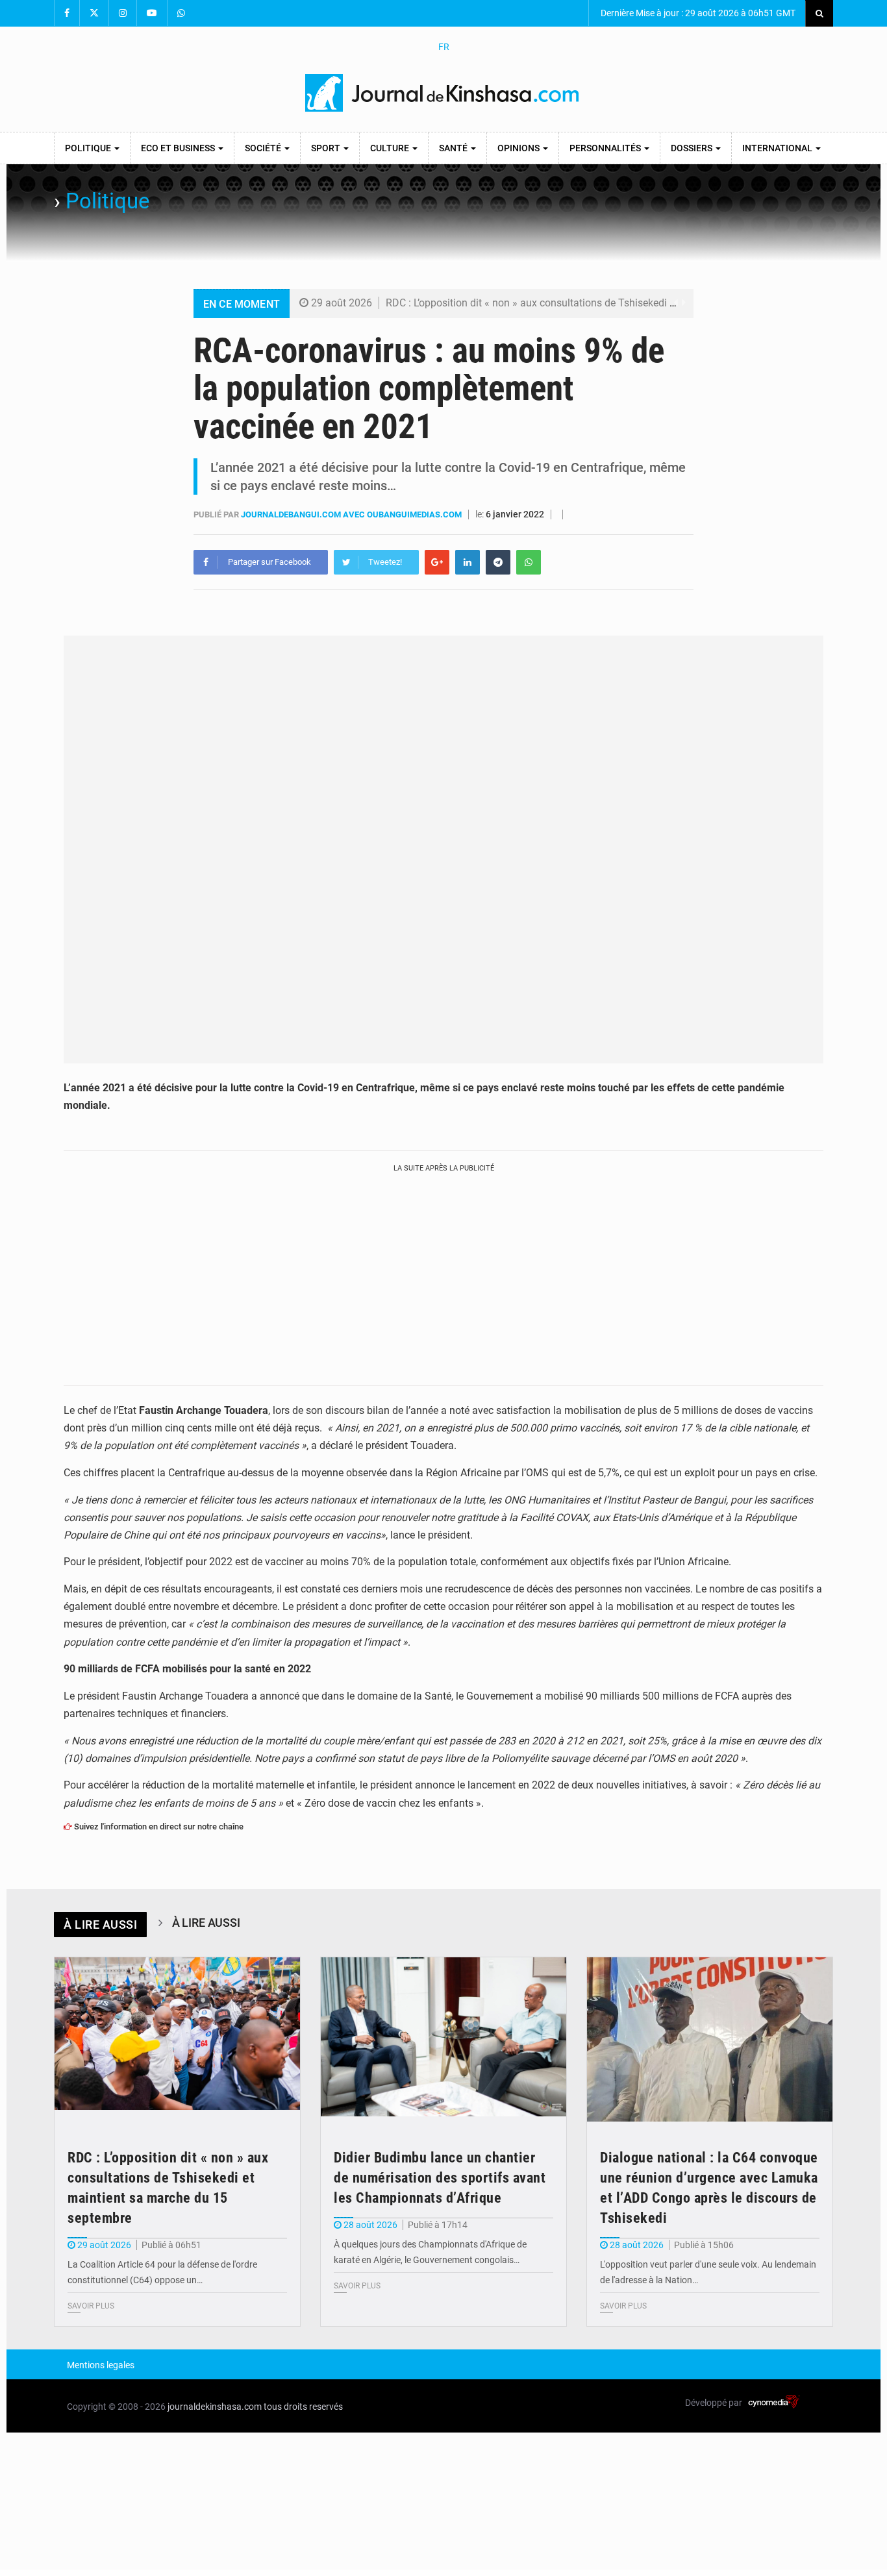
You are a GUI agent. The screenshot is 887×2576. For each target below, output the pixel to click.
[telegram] (498, 562)
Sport (327, 148)
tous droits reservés (303, 2407)
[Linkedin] (468, 562)
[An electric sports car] (177, 2039)
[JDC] (443, 93)
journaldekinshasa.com (215, 2407)
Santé (454, 148)
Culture (391, 148)
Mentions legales (101, 2365)
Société (264, 148)
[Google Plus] (437, 562)
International (778, 148)
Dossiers (693, 148)
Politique (89, 148)
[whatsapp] (529, 562)
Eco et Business (179, 148)
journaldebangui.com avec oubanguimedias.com (352, 514)
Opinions (519, 148)
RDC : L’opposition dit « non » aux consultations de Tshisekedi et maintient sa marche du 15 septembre (620, 303)
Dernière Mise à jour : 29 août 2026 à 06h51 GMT (697, 13)
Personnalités (606, 148)
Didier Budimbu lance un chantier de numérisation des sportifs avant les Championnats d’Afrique (440, 2178)
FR (444, 47)
